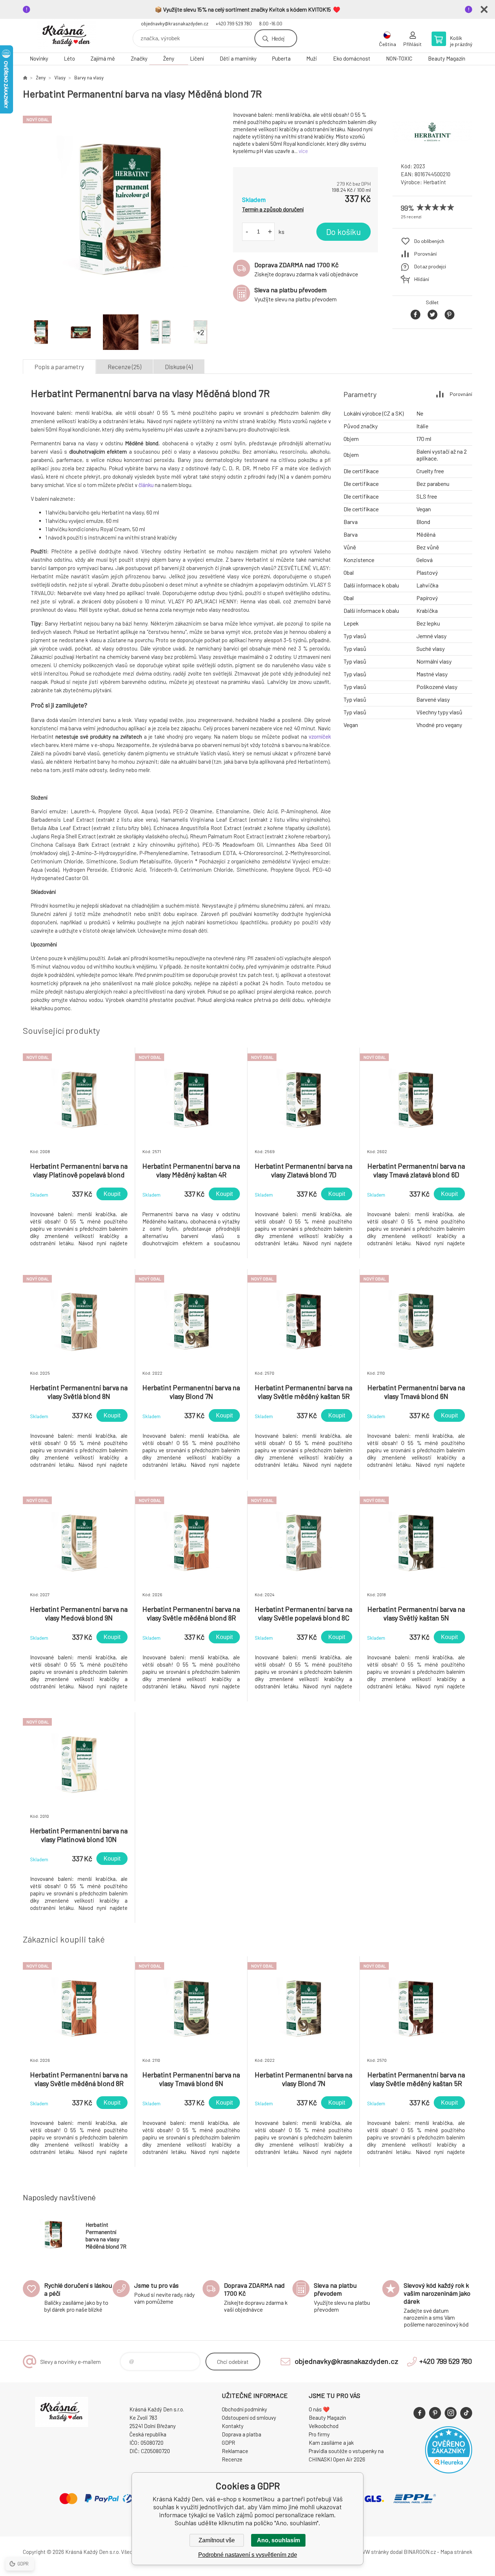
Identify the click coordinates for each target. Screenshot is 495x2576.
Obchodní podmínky (244, 2409)
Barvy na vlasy (89, 78)
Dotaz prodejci (430, 266)
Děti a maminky (238, 58)
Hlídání (422, 279)
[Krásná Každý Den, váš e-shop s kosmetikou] (25, 78)
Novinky (39, 58)
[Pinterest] (435, 2413)
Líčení (197, 58)
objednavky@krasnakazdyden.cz (175, 24)
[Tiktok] (466, 2413)
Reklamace (235, 2451)
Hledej (278, 38)
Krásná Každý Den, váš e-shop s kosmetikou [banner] (66, 36)
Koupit (112, 1194)
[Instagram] (451, 2413)
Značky (139, 58)
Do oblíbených (429, 241)
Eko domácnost (352, 58)
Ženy (169, 58)
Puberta (281, 58)
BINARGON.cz (420, 2552)
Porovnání (425, 254)
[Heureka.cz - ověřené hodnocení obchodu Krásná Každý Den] (449, 2471)
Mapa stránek (456, 2552)
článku (146, 485)
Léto (69, 58)
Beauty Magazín (447, 58)
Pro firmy (319, 2434)
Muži (312, 58)
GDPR (228, 2443)
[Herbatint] (432, 150)
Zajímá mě (103, 58)
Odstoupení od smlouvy (249, 2418)
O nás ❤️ (319, 2409)
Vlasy (60, 78)
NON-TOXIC (399, 58)
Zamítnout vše (217, 2540)
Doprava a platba (242, 2434)
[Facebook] (419, 2413)
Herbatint (435, 182)
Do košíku (344, 232)
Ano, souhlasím (278, 2540)
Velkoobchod (324, 2426)
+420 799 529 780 (234, 24)
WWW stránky (372, 2552)
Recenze (232, 2459)
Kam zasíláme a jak (331, 2443)
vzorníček (320, 736)
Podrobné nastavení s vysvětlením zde (248, 2555)
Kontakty (233, 2426)
